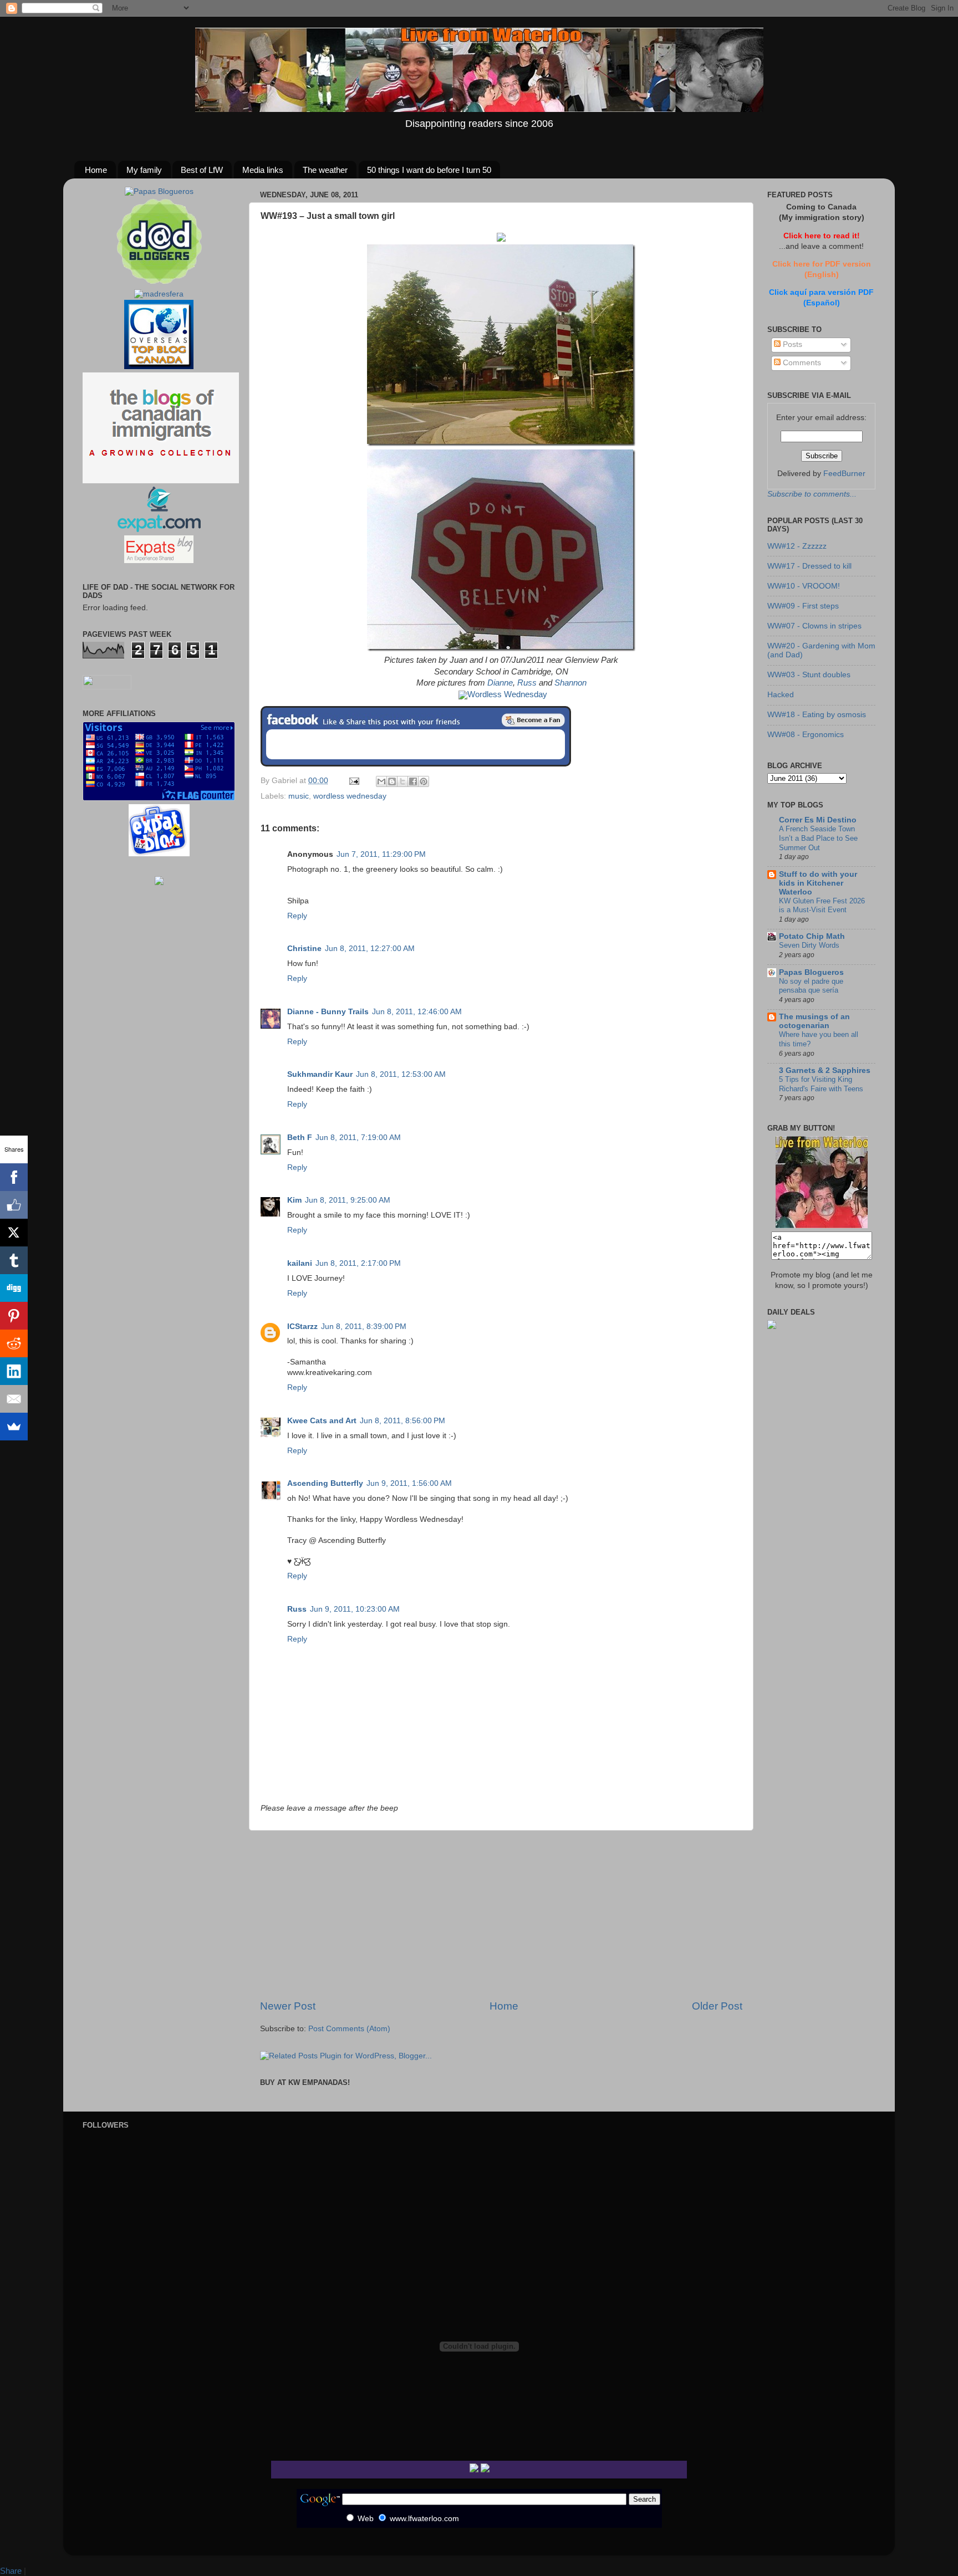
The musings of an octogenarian (814, 1021)
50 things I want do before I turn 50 (429, 170)
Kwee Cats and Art (322, 1421)
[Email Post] (353, 781)
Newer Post (288, 2006)
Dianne (500, 683)
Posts (791, 344)
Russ (527, 683)
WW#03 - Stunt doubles (809, 675)
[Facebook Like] (14, 1205)
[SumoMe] (14, 1427)
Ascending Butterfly (325, 1483)
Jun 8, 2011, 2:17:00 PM (358, 1263)
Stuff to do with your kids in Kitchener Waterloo (818, 883)
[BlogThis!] (392, 781)
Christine (304, 949)
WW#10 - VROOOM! (804, 586)
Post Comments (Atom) (349, 2029)
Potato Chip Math (812, 936)
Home (96, 170)
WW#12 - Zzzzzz (797, 546)
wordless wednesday (350, 796)
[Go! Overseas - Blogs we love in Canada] (159, 367)
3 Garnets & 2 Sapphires (825, 1070)
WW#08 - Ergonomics (806, 735)
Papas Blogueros (811, 972)
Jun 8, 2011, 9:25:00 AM (348, 1200)
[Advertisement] (501, 1915)
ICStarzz (302, 1327)
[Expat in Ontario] (159, 530)
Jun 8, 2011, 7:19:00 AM (358, 1138)
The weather (325, 170)
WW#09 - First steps (803, 606)
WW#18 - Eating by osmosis (817, 715)
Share (11, 2571)
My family (144, 170)
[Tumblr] (14, 1260)
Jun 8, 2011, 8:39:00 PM (364, 1327)
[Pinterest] (14, 1316)
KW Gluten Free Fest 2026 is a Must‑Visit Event (822, 906)
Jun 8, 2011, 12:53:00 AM (401, 1074)
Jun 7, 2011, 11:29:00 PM (381, 854)
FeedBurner (844, 474)
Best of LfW (202, 170)
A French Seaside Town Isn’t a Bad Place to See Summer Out (818, 838)
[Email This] (381, 781)
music (299, 796)
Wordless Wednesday (507, 694)
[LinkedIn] (14, 1371)
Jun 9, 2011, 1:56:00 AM (409, 1483)
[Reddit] (14, 1343)
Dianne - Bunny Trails (328, 1012)
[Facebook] (14, 1177)
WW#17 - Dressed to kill (809, 566)
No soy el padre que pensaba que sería (811, 986)
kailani (300, 1263)
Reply (297, 916)
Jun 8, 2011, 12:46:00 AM (417, 1012)
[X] (14, 1233)
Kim (294, 1200)
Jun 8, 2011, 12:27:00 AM (370, 949)
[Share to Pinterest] (424, 781)
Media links (263, 170)
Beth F (300, 1138)
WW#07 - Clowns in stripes (814, 626)
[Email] (14, 1399)
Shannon (570, 683)
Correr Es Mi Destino (818, 820)
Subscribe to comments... (812, 494)
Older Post (717, 2006)
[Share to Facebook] (413, 781)
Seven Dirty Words (809, 945)
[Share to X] (402, 781)
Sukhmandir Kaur (320, 1074)
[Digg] (14, 1288)
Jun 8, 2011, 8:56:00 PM (402, 1421)
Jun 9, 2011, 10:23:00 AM (355, 1609)
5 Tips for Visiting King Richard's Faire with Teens (821, 1084)
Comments (801, 363)
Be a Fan (533, 720)
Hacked (781, 695)
